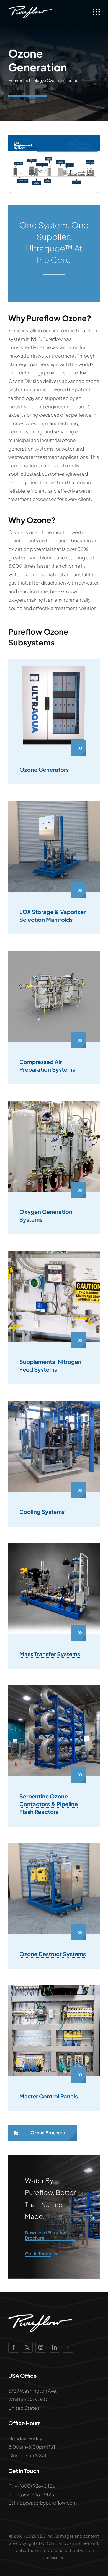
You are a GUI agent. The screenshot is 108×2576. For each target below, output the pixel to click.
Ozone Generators (44, 769)
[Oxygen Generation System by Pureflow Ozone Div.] (54, 1103)
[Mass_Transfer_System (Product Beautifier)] (54, 1545)
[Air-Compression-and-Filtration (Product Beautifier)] (54, 953)
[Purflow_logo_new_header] (30, 8)
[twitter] (27, 2347)
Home (14, 80)
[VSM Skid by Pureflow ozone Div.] (54, 803)
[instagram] (41, 2347)
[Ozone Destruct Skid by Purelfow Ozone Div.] (54, 1845)
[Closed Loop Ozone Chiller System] (54, 1403)
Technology (33, 80)
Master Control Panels (49, 2096)
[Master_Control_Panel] (54, 1988)
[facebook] (14, 2347)
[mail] (68, 2347)
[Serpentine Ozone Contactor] (54, 1688)
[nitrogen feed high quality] (54, 1253)
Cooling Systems (42, 1512)
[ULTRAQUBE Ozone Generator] (54, 661)
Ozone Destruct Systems (53, 1954)
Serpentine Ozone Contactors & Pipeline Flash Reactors (49, 1804)
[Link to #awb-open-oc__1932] (96, 12)
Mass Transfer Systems (50, 1654)
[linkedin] (54, 2347)
